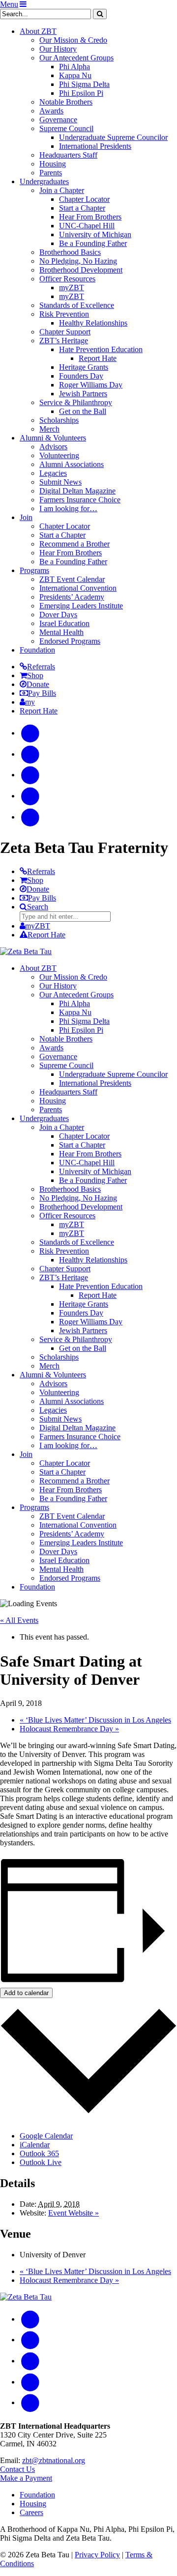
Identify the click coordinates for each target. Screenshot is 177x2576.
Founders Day (81, 376)
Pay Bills (42, 693)
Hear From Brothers (90, 217)
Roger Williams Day (91, 385)
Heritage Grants (84, 367)
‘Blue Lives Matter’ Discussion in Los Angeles (95, 1720)
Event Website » (74, 2213)
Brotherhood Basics (70, 252)
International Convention (78, 588)
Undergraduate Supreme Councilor (113, 137)
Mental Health (61, 632)
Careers (31, 2512)
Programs (34, 570)
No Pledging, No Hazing (78, 261)
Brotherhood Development (81, 270)
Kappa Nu (75, 75)
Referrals (41, 667)
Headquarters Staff (68, 155)
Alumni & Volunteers (53, 438)
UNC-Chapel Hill (87, 226)
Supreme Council (66, 128)
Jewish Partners (83, 394)
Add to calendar (26, 1993)
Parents (51, 173)
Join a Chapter (62, 190)
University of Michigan (95, 234)
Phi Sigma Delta (84, 84)
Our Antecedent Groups (76, 58)
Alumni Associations (72, 464)
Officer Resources (67, 279)
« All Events (19, 1620)
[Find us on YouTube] (30, 775)
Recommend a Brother (74, 544)
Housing (53, 164)
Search (38, 907)
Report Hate (98, 358)
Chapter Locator (84, 199)
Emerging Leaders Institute (81, 606)
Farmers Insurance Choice (80, 500)
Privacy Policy (97, 2555)
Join (26, 517)
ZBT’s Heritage (64, 341)
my (30, 702)
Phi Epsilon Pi (81, 93)
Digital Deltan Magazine (77, 491)
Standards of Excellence (77, 305)
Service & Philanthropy (76, 402)
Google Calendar (46, 2136)
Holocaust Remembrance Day (69, 1729)
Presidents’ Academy (72, 597)
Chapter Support (65, 332)
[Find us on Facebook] (30, 733)
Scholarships (59, 420)
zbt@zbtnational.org (54, 2460)
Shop (35, 675)
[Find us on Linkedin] (30, 817)
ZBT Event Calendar (72, 579)
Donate (38, 684)
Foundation (37, 650)
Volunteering (59, 455)
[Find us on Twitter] (30, 796)
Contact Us (17, 2469)
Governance (58, 120)
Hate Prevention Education (101, 349)
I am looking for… (68, 508)
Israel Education (64, 623)
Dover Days (58, 615)
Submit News (60, 482)
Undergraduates (44, 181)
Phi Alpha (74, 67)
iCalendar (35, 2145)
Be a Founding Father (93, 243)
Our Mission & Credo (73, 40)
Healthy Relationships (93, 323)
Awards (51, 111)
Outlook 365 (39, 2153)
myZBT (72, 288)
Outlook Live (41, 2162)
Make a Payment (26, 2478)
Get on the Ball (83, 411)
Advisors (53, 447)
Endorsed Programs (70, 641)
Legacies (53, 473)
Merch (49, 429)
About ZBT (38, 31)
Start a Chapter (82, 208)
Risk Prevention (64, 314)
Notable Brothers (66, 102)
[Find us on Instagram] (30, 754)
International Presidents (95, 146)
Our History (58, 49)
